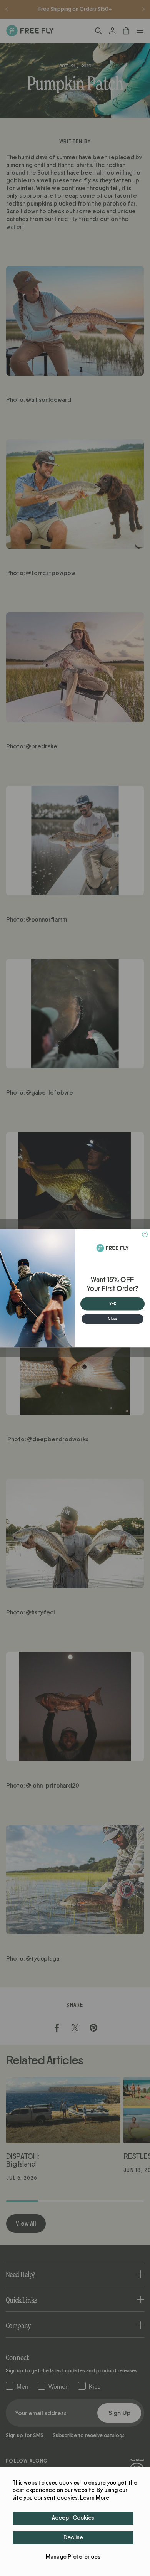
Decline (73, 2538)
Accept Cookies (73, 2518)
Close (112, 1319)
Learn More (95, 2498)
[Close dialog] (145, 1234)
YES (113, 1303)
